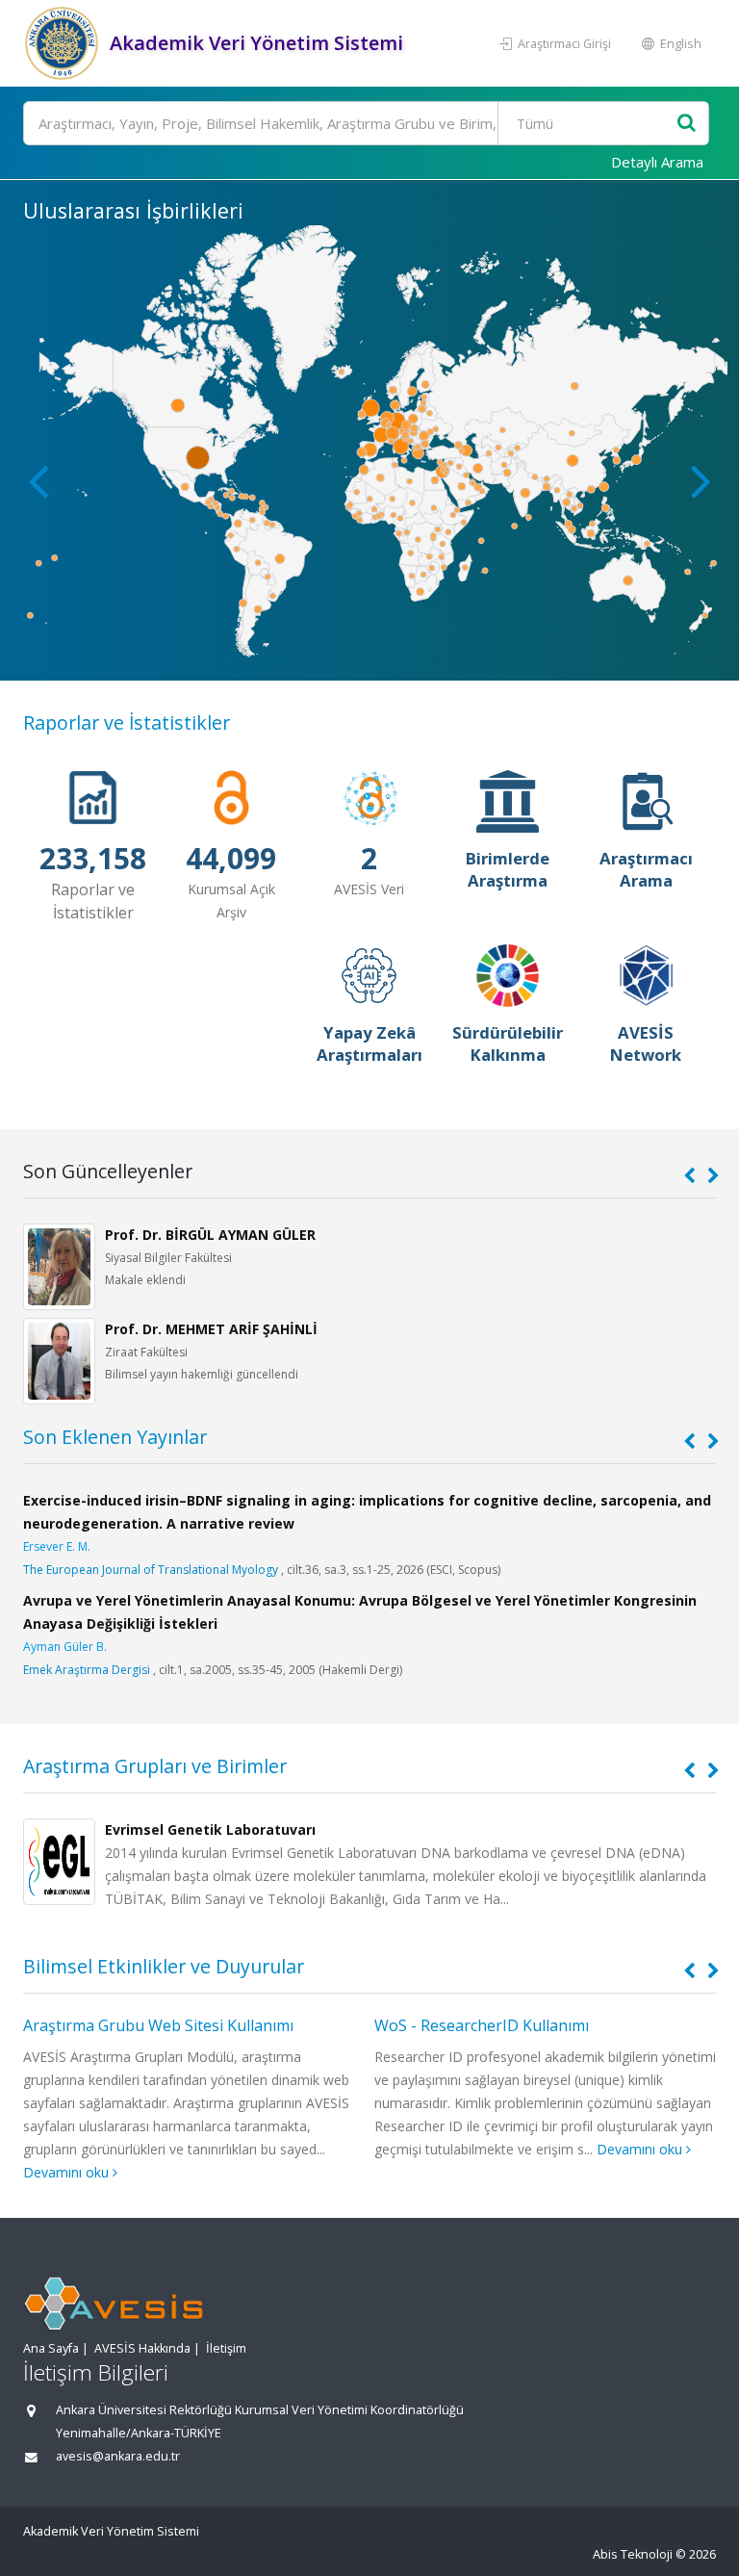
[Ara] (687, 124)
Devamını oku (68, 2172)
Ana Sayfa (51, 2348)
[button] (701, 480)
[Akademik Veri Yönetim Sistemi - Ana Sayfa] (64, 43)
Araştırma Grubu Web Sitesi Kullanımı (158, 2025)
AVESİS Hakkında (142, 2348)
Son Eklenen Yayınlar (115, 1437)
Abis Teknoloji (633, 2554)
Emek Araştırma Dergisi (87, 1670)
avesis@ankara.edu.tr (118, 2456)
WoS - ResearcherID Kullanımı (482, 2025)
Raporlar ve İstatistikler (127, 722)
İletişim (226, 2348)
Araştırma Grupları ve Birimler (155, 1766)
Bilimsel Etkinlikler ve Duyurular (164, 1966)
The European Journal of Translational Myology (151, 1570)
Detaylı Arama (657, 162)
